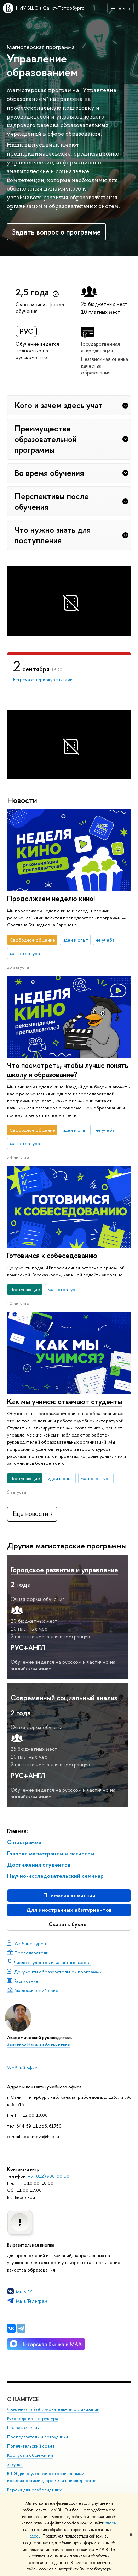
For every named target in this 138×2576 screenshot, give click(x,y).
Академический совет (37, 1990)
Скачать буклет (69, 1924)
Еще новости (30, 1514)
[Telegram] (21, 2328)
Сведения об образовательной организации (53, 2409)
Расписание (26, 1981)
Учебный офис (22, 2068)
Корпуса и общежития (30, 2455)
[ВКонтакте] (11, 2328)
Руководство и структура (33, 2418)
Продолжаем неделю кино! (51, 898)
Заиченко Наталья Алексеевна (38, 2044)
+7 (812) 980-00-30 (48, 2176)
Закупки (15, 2464)
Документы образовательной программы (58, 1972)
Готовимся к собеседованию (52, 1255)
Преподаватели (31, 1953)
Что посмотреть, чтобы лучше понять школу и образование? (68, 1070)
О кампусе (23, 2399)
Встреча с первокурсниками (43, 679)
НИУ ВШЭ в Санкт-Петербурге (50, 8)
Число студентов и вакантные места (52, 1962)
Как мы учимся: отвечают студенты (65, 1401)
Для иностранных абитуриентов (69, 1910)
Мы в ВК (24, 2292)
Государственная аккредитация (100, 347)
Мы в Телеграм (31, 2301)
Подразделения (23, 2428)
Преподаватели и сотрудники (38, 2437)
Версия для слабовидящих (34, 2490)
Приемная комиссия (69, 1895)
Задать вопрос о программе (56, 232)
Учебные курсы (30, 1943)
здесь (111, 2523)
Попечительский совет (31, 2446)
